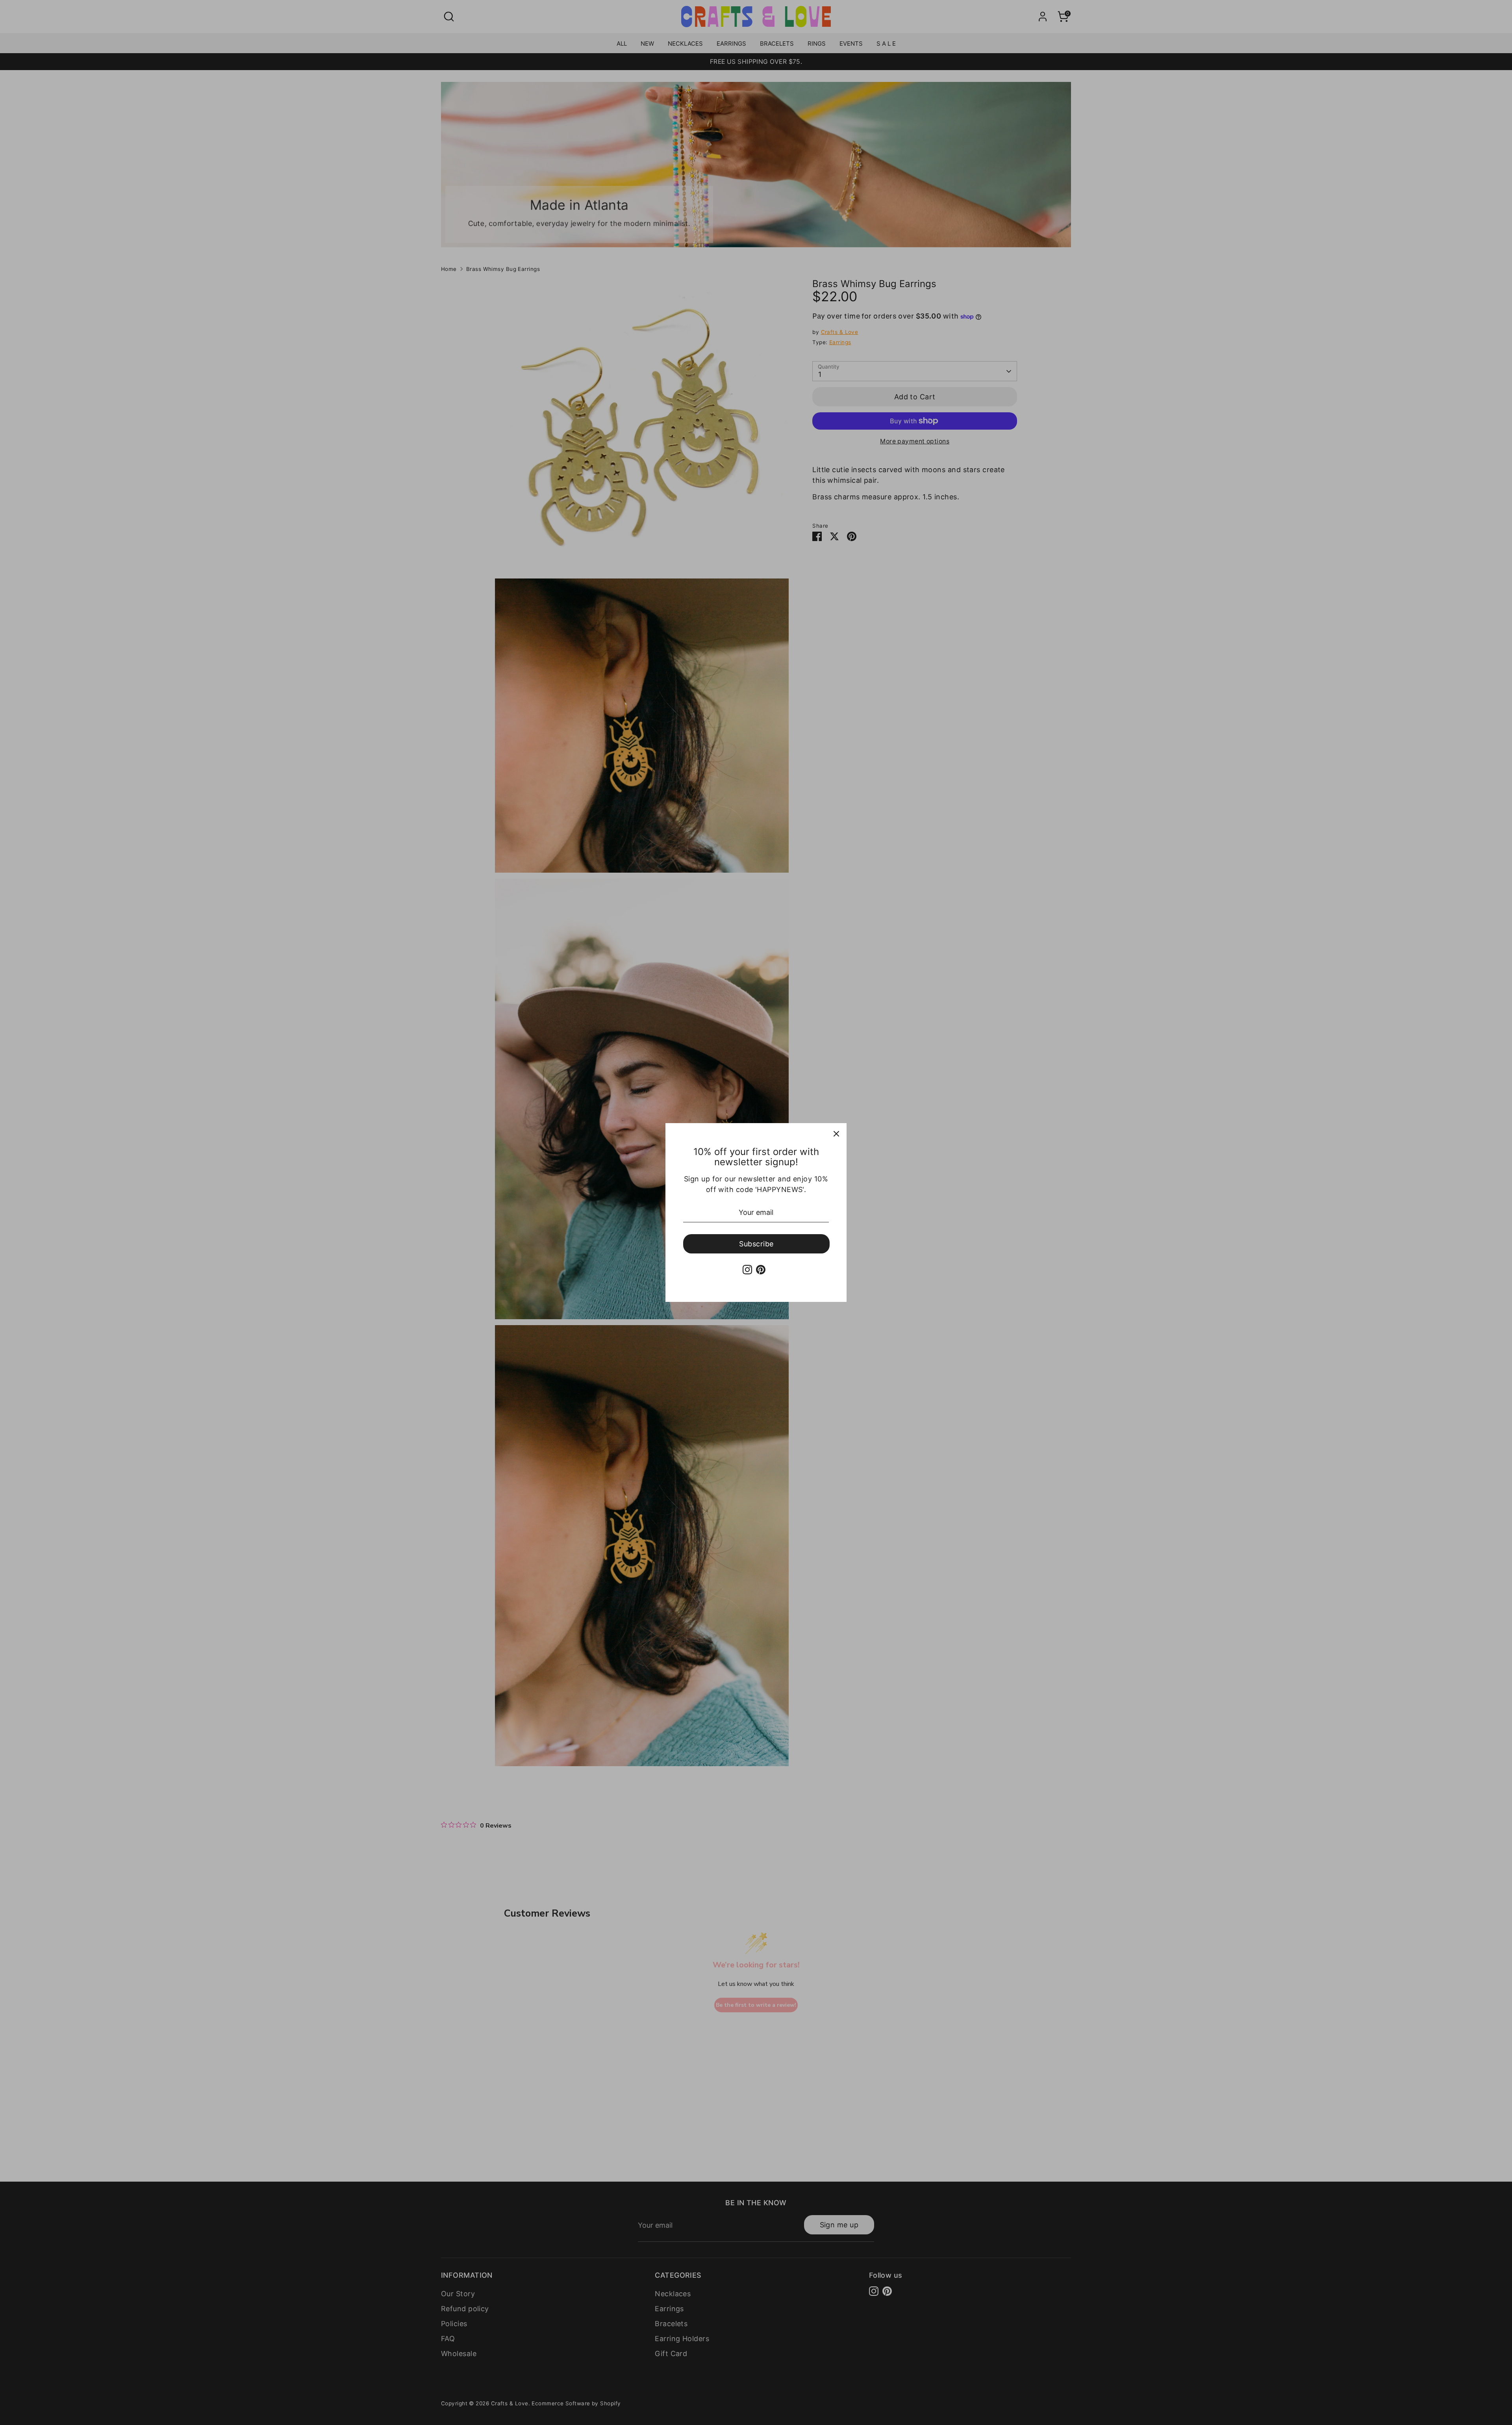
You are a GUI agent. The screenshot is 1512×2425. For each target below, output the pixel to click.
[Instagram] (747, 1270)
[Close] (836, 1133)
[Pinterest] (761, 1270)
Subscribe (756, 1244)
